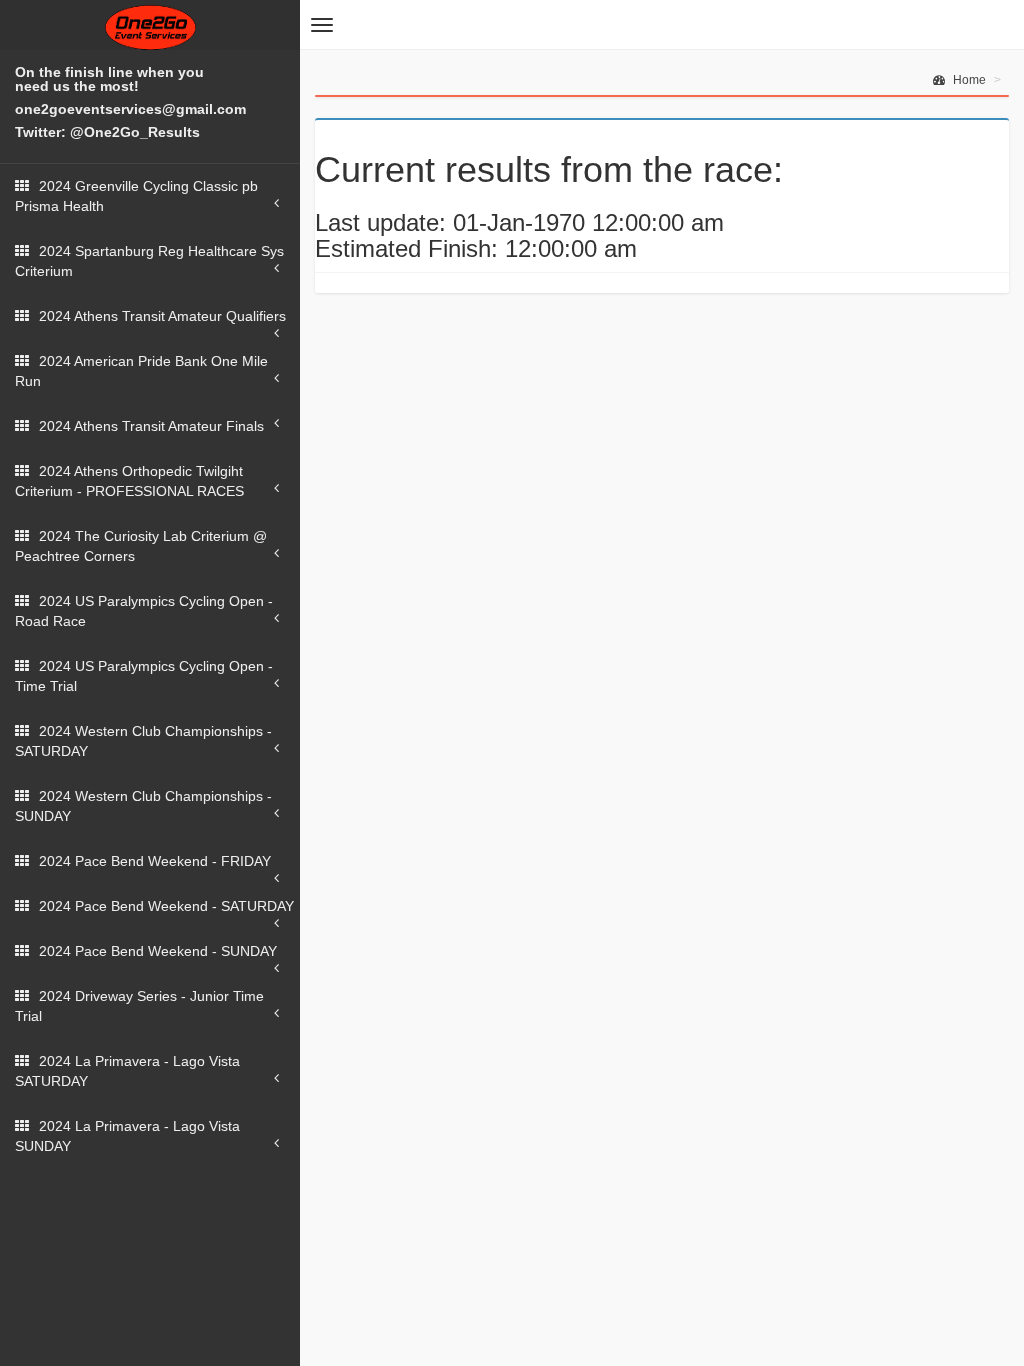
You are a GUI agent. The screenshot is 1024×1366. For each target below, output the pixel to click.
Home (968, 80)
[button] (322, 25)
